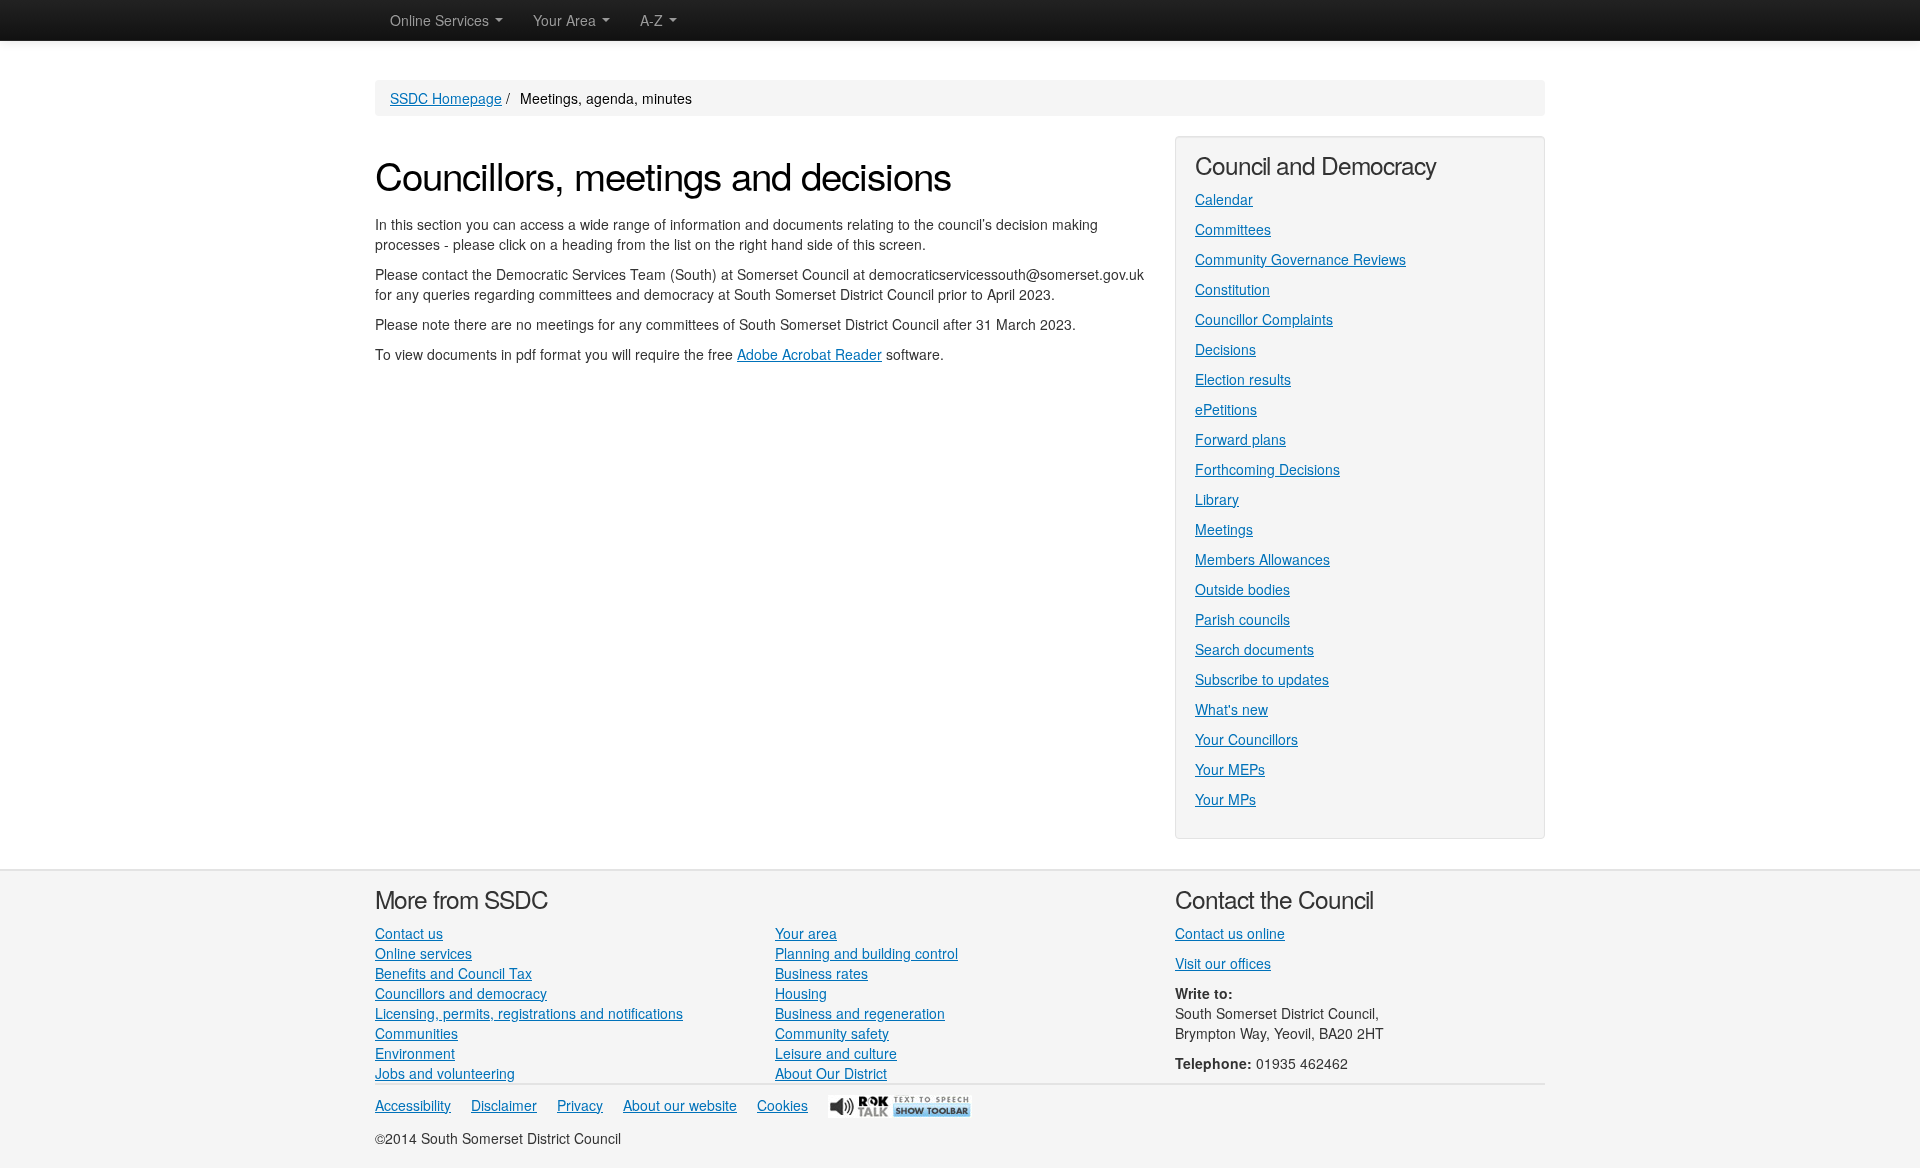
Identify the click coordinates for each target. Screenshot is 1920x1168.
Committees (1233, 229)
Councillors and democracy (461, 993)
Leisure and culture (836, 1053)
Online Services (441, 20)
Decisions (1225, 349)
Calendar (1224, 199)
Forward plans (1240, 439)
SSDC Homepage (446, 98)
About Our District (831, 1073)
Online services (423, 953)
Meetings (1224, 529)
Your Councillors (1246, 739)
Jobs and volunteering (445, 1073)
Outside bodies (1242, 589)
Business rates (821, 973)
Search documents (1254, 649)
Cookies (782, 1105)
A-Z (653, 20)
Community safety (832, 1033)
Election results (1243, 379)
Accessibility (413, 1105)
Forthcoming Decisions (1267, 469)
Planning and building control (866, 953)
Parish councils (1242, 619)
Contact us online (1230, 933)
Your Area (566, 20)
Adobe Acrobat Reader (809, 354)
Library (1217, 499)
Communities (416, 1033)
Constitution (1232, 289)
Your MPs (1225, 799)
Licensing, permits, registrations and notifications (529, 1013)
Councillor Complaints (1264, 319)
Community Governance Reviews (1300, 259)
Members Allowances (1262, 559)
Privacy (580, 1105)
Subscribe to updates (1262, 679)
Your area (806, 933)
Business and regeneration (860, 1013)
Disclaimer (504, 1105)
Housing (801, 993)
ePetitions (1226, 409)
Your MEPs (1230, 769)
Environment (415, 1053)
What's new (1231, 709)
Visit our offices (1223, 963)
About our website (680, 1105)
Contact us (409, 933)
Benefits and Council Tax (453, 973)
